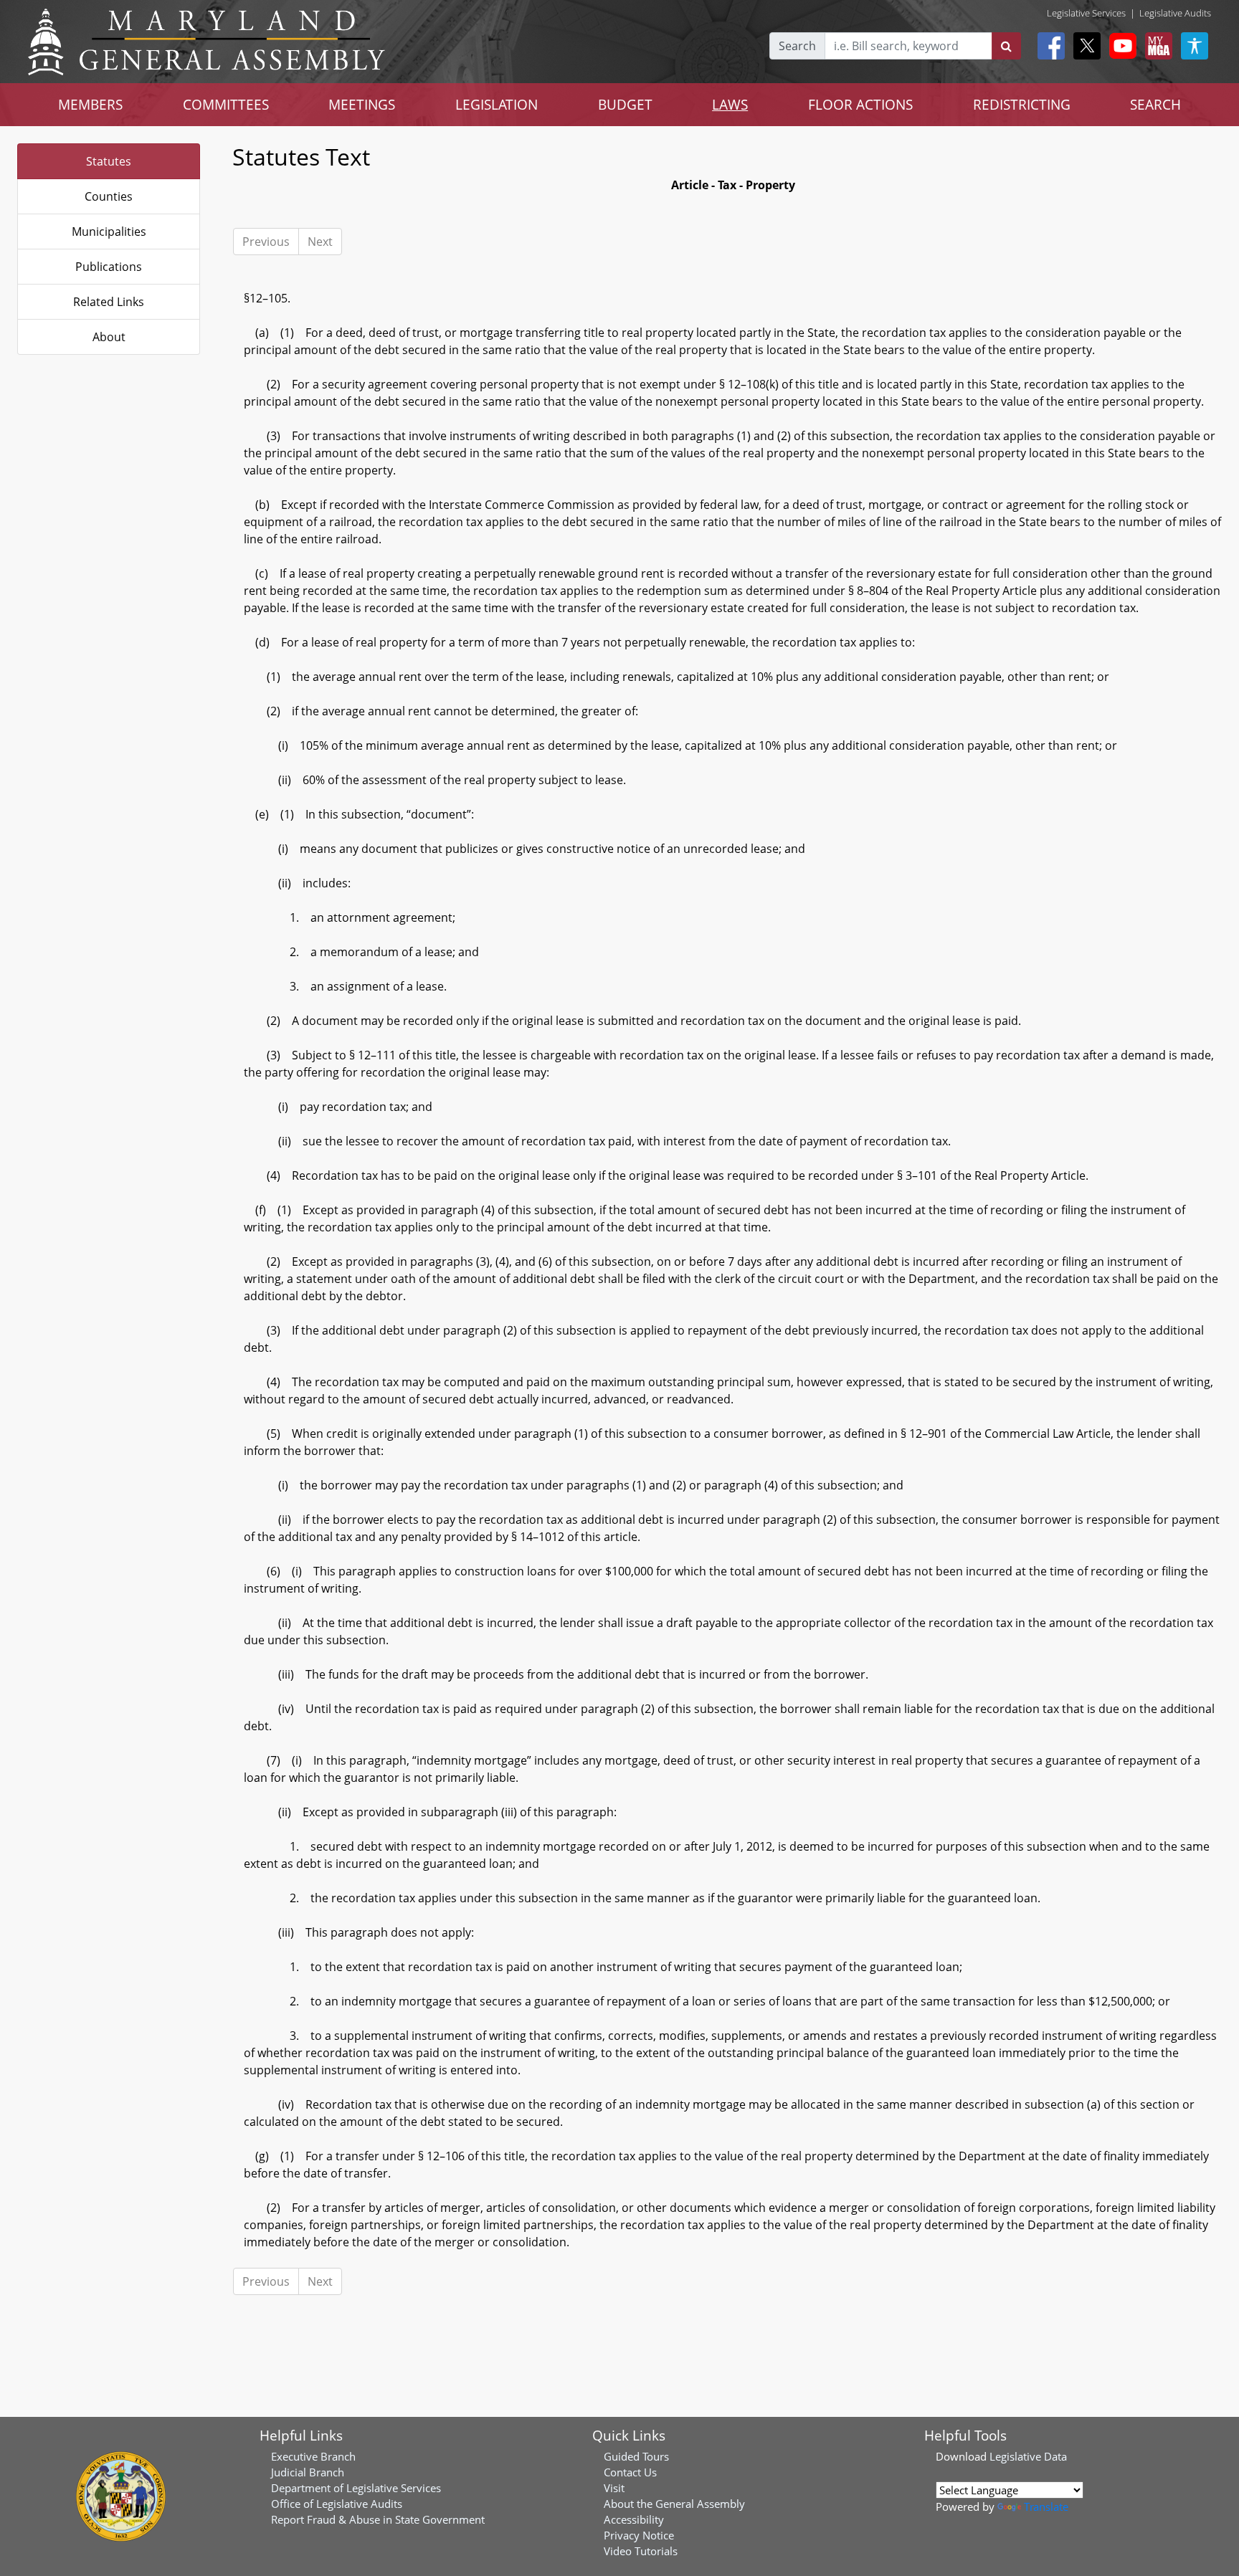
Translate (1046, 2506)
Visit (614, 2488)
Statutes (109, 161)
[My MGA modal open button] (1156, 46)
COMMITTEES (226, 104)
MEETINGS (362, 104)
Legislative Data (1028, 2456)
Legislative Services (1086, 13)
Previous (266, 242)
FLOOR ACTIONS (860, 104)
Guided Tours (636, 2456)
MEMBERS (90, 104)
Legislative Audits (1175, 13)
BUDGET (625, 104)
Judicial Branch (308, 2472)
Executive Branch (313, 2456)
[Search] (1006, 46)
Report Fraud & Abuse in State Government (378, 2519)
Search (797, 46)
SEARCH (1155, 104)
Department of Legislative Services (356, 2488)
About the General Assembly (674, 2504)
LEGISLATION (497, 104)
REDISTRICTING (1022, 104)
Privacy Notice (639, 2535)
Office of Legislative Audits (337, 2504)
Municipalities (109, 232)
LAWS (730, 104)
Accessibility (634, 2519)
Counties (109, 196)
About (109, 337)
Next (320, 242)
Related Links (109, 302)
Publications (109, 267)
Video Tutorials (641, 2551)
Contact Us (630, 2472)
